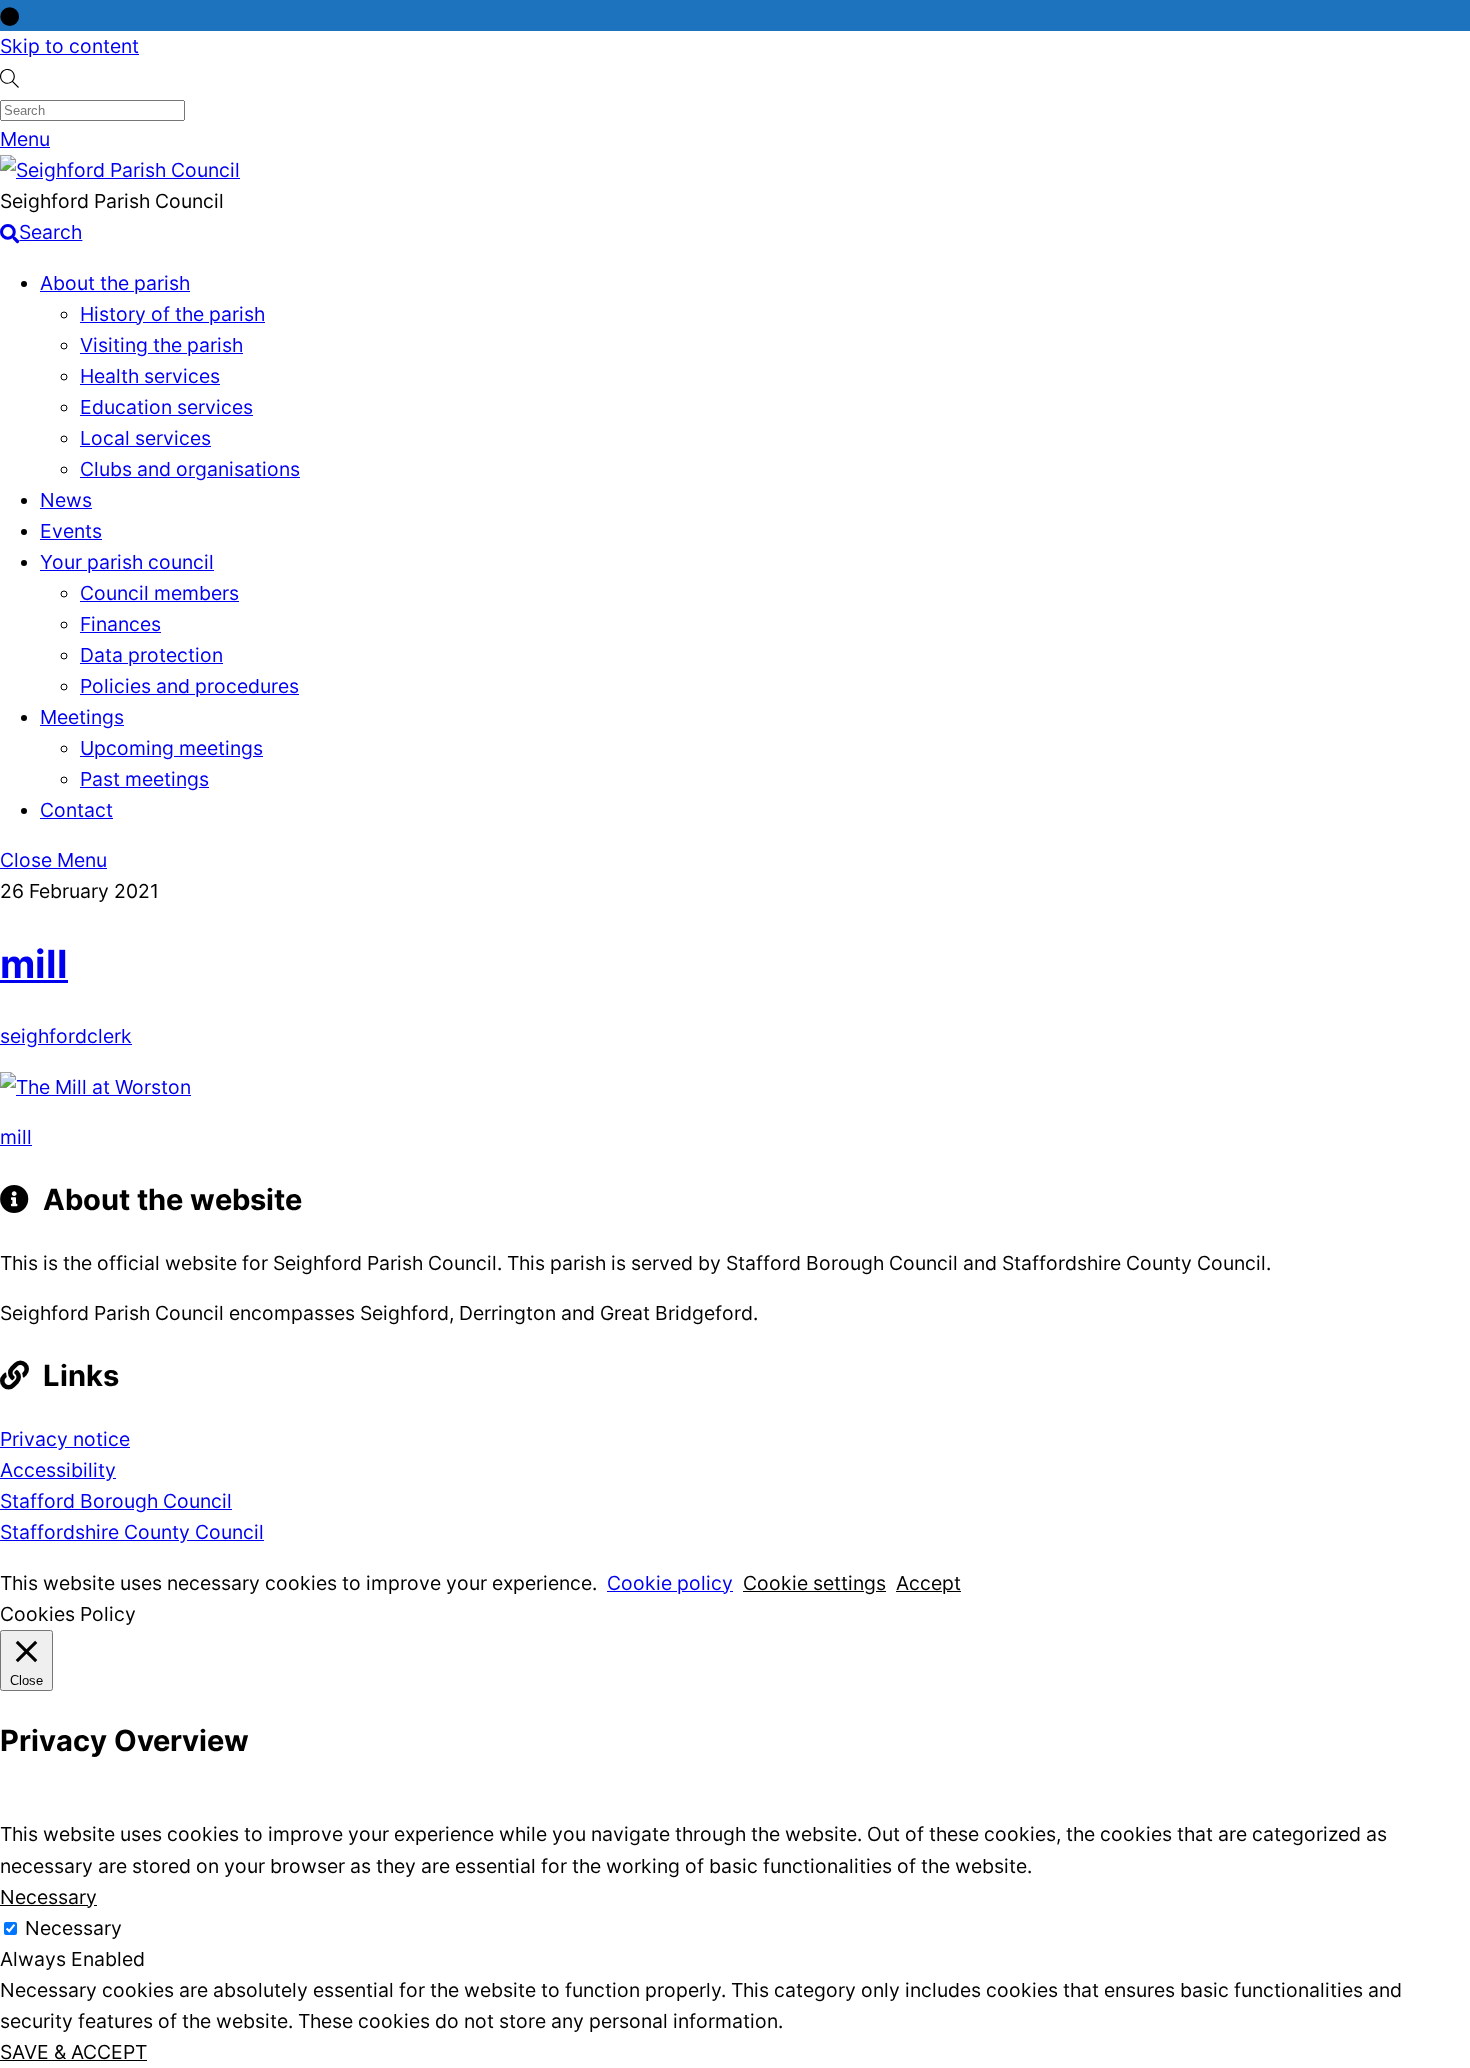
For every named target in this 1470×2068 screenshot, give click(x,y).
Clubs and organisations (190, 469)
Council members (159, 593)
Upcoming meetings (171, 748)
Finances (120, 624)
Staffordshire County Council (132, 1532)
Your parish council (127, 562)
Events (71, 531)
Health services (150, 376)
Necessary (73, 1928)
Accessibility (58, 1470)
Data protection (151, 655)
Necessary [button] (48, 1897)
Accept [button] (928, 1583)
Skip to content (69, 46)
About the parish (115, 283)
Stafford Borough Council (116, 1501)
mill (34, 963)
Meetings (82, 717)
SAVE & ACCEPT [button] (73, 2052)
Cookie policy (670, 1583)
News (66, 500)
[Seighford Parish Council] (120, 170)
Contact (76, 810)
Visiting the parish (161, 345)
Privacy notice (65, 1439)
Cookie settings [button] (814, 1583)
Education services (166, 407)
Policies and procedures (189, 686)
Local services (145, 438)
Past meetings (144, 779)
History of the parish (172, 314)
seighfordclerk (66, 1036)
